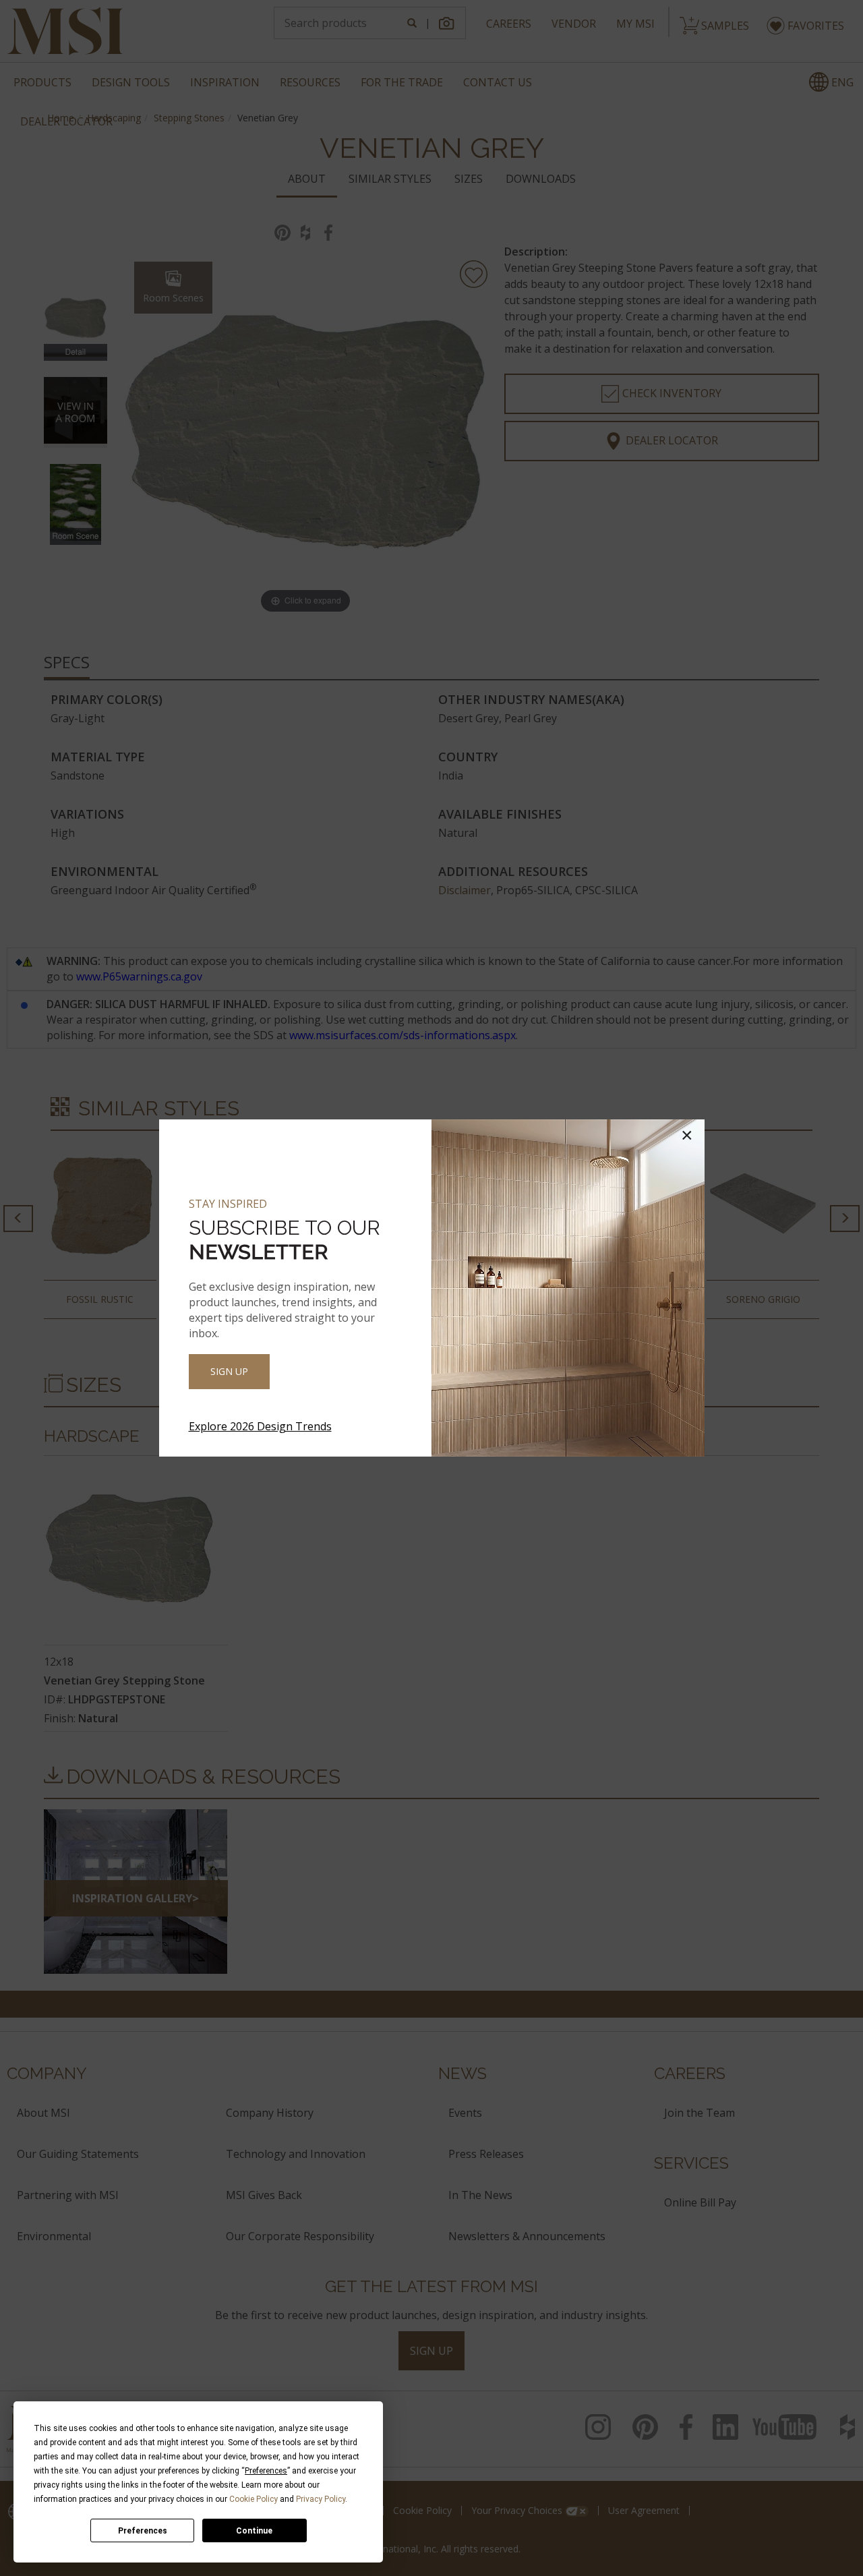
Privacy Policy (321, 2499)
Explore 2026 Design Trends (260, 1426)
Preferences (143, 2531)
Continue (254, 2531)
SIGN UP (229, 1371)
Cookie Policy (254, 2499)
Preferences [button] (266, 2471)
